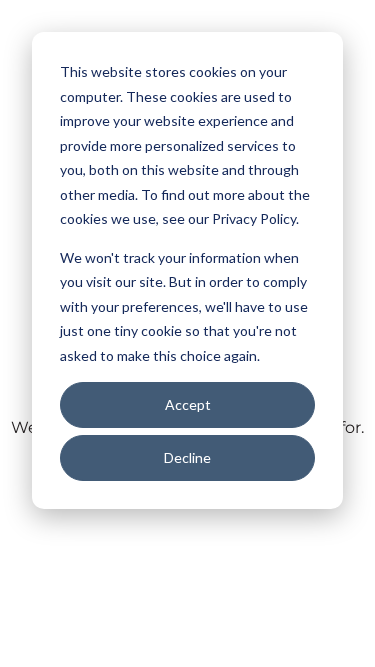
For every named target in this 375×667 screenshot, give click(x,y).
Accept (188, 404)
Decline (187, 457)
